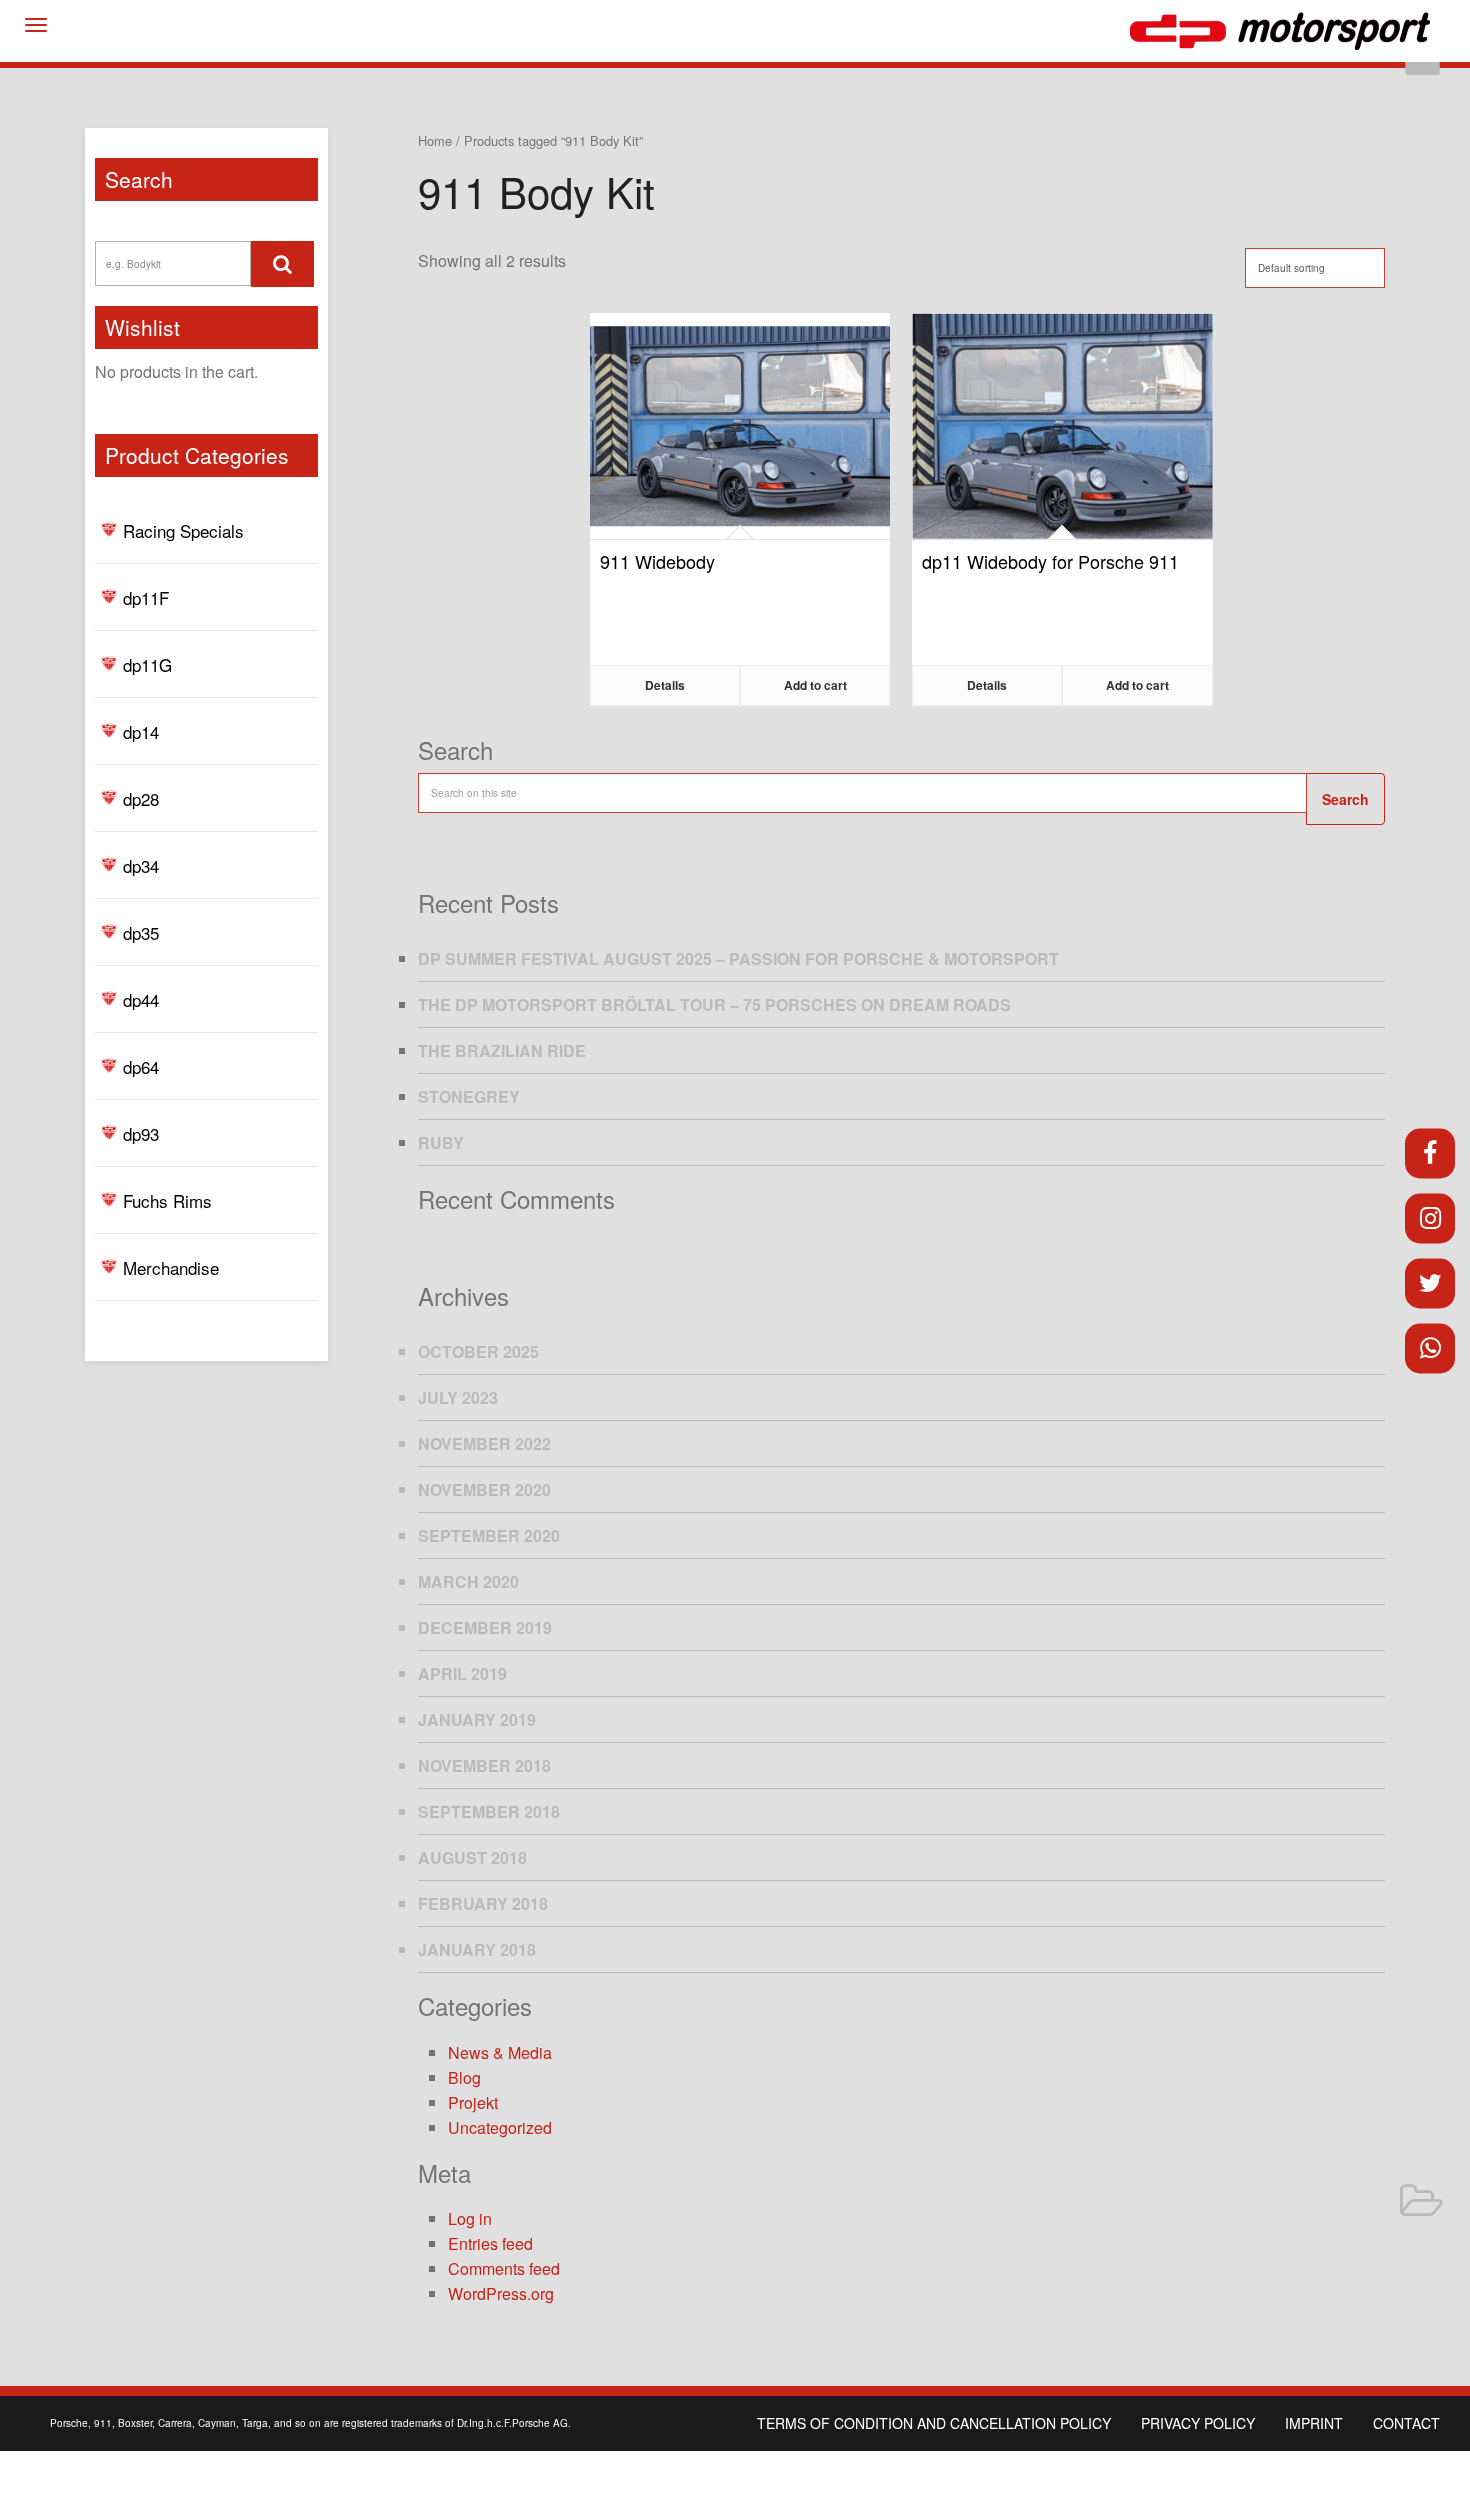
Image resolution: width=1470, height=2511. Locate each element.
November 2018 (484, 1765)
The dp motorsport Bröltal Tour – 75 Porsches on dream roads (714, 1004)
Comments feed (504, 2268)
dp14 (141, 731)
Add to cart (815, 685)
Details (665, 685)
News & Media (500, 2052)
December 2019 (485, 1627)
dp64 (141, 1066)
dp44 (141, 999)
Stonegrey (469, 1096)
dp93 (141, 1133)
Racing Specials (183, 530)
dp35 (141, 932)
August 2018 (472, 1857)
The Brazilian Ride (502, 1050)
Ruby (441, 1142)
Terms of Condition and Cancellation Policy (934, 2423)
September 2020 (489, 1535)
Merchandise (171, 1267)
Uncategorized (500, 2127)
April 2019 (462, 1673)
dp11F (146, 597)
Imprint (1314, 2423)
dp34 (141, 865)
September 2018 (489, 1811)
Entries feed (490, 2243)
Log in (470, 2218)
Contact (1406, 2423)
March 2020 (468, 1581)
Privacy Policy (1198, 2423)
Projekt (473, 2102)
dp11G (147, 664)
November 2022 (484, 1443)
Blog (464, 2077)
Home (435, 140)
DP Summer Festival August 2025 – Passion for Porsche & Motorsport (738, 958)
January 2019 (477, 1719)
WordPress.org (501, 2293)
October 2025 (478, 1351)
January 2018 (477, 1949)
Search (1345, 799)
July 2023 (458, 1397)
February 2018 (483, 1903)
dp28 (141, 798)
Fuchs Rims (167, 1200)
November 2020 (484, 1489)
